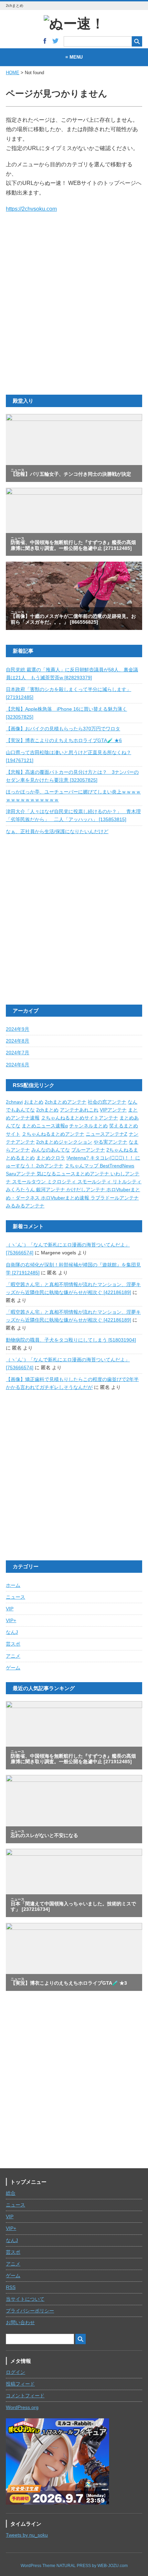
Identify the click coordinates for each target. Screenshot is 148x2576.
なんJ (12, 1632)
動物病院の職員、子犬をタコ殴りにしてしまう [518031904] (71, 1340)
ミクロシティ (62, 1182)
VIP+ (11, 1621)
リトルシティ (127, 1182)
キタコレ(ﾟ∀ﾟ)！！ (113, 1158)
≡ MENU (74, 57)
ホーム (13, 1585)
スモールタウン (30, 1182)
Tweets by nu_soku (27, 2535)
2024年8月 (18, 1041)
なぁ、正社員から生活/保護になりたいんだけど (57, 832)
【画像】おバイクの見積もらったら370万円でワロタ (63, 729)
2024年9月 (18, 1029)
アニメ (13, 1656)
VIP (10, 1609)
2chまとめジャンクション (64, 1142)
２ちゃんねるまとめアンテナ (53, 1134)
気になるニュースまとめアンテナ (74, 1174)
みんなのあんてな (51, 1150)
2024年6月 (18, 1065)
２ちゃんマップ (82, 1166)
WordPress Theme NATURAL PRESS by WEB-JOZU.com (74, 2566)
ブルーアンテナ (88, 1150)
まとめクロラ (51, 1158)
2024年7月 (18, 1053)
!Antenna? (78, 1158)
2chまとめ (47, 1110)
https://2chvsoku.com (31, 209)
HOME (13, 73)
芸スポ (13, 1644)
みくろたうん (21, 1190)
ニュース (15, 1597)
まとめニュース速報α (45, 1126)
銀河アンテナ (51, 1190)
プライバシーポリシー (30, 2311)
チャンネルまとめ (88, 1126)
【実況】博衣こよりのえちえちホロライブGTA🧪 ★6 (64, 741)
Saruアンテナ (21, 1174)
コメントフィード (25, 2396)
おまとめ (34, 1102)
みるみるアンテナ (25, 1206)
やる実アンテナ (110, 1142)
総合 (11, 2193)
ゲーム (13, 1668)
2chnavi (14, 1102)
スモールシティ (95, 1182)
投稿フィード (20, 2384)
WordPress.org (22, 2407)
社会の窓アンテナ (107, 1102)
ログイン (15, 2372)
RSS (11, 2287)
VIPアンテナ (113, 1110)
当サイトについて (25, 2299)
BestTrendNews (117, 1166)
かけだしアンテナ (86, 1190)
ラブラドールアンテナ (115, 1198)
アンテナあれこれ (79, 1110)
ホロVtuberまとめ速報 (66, 1198)
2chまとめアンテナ (66, 1102)
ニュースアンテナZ (107, 1134)
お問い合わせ (20, 2323)
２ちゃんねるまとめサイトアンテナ (80, 1118)
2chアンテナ (50, 1166)
